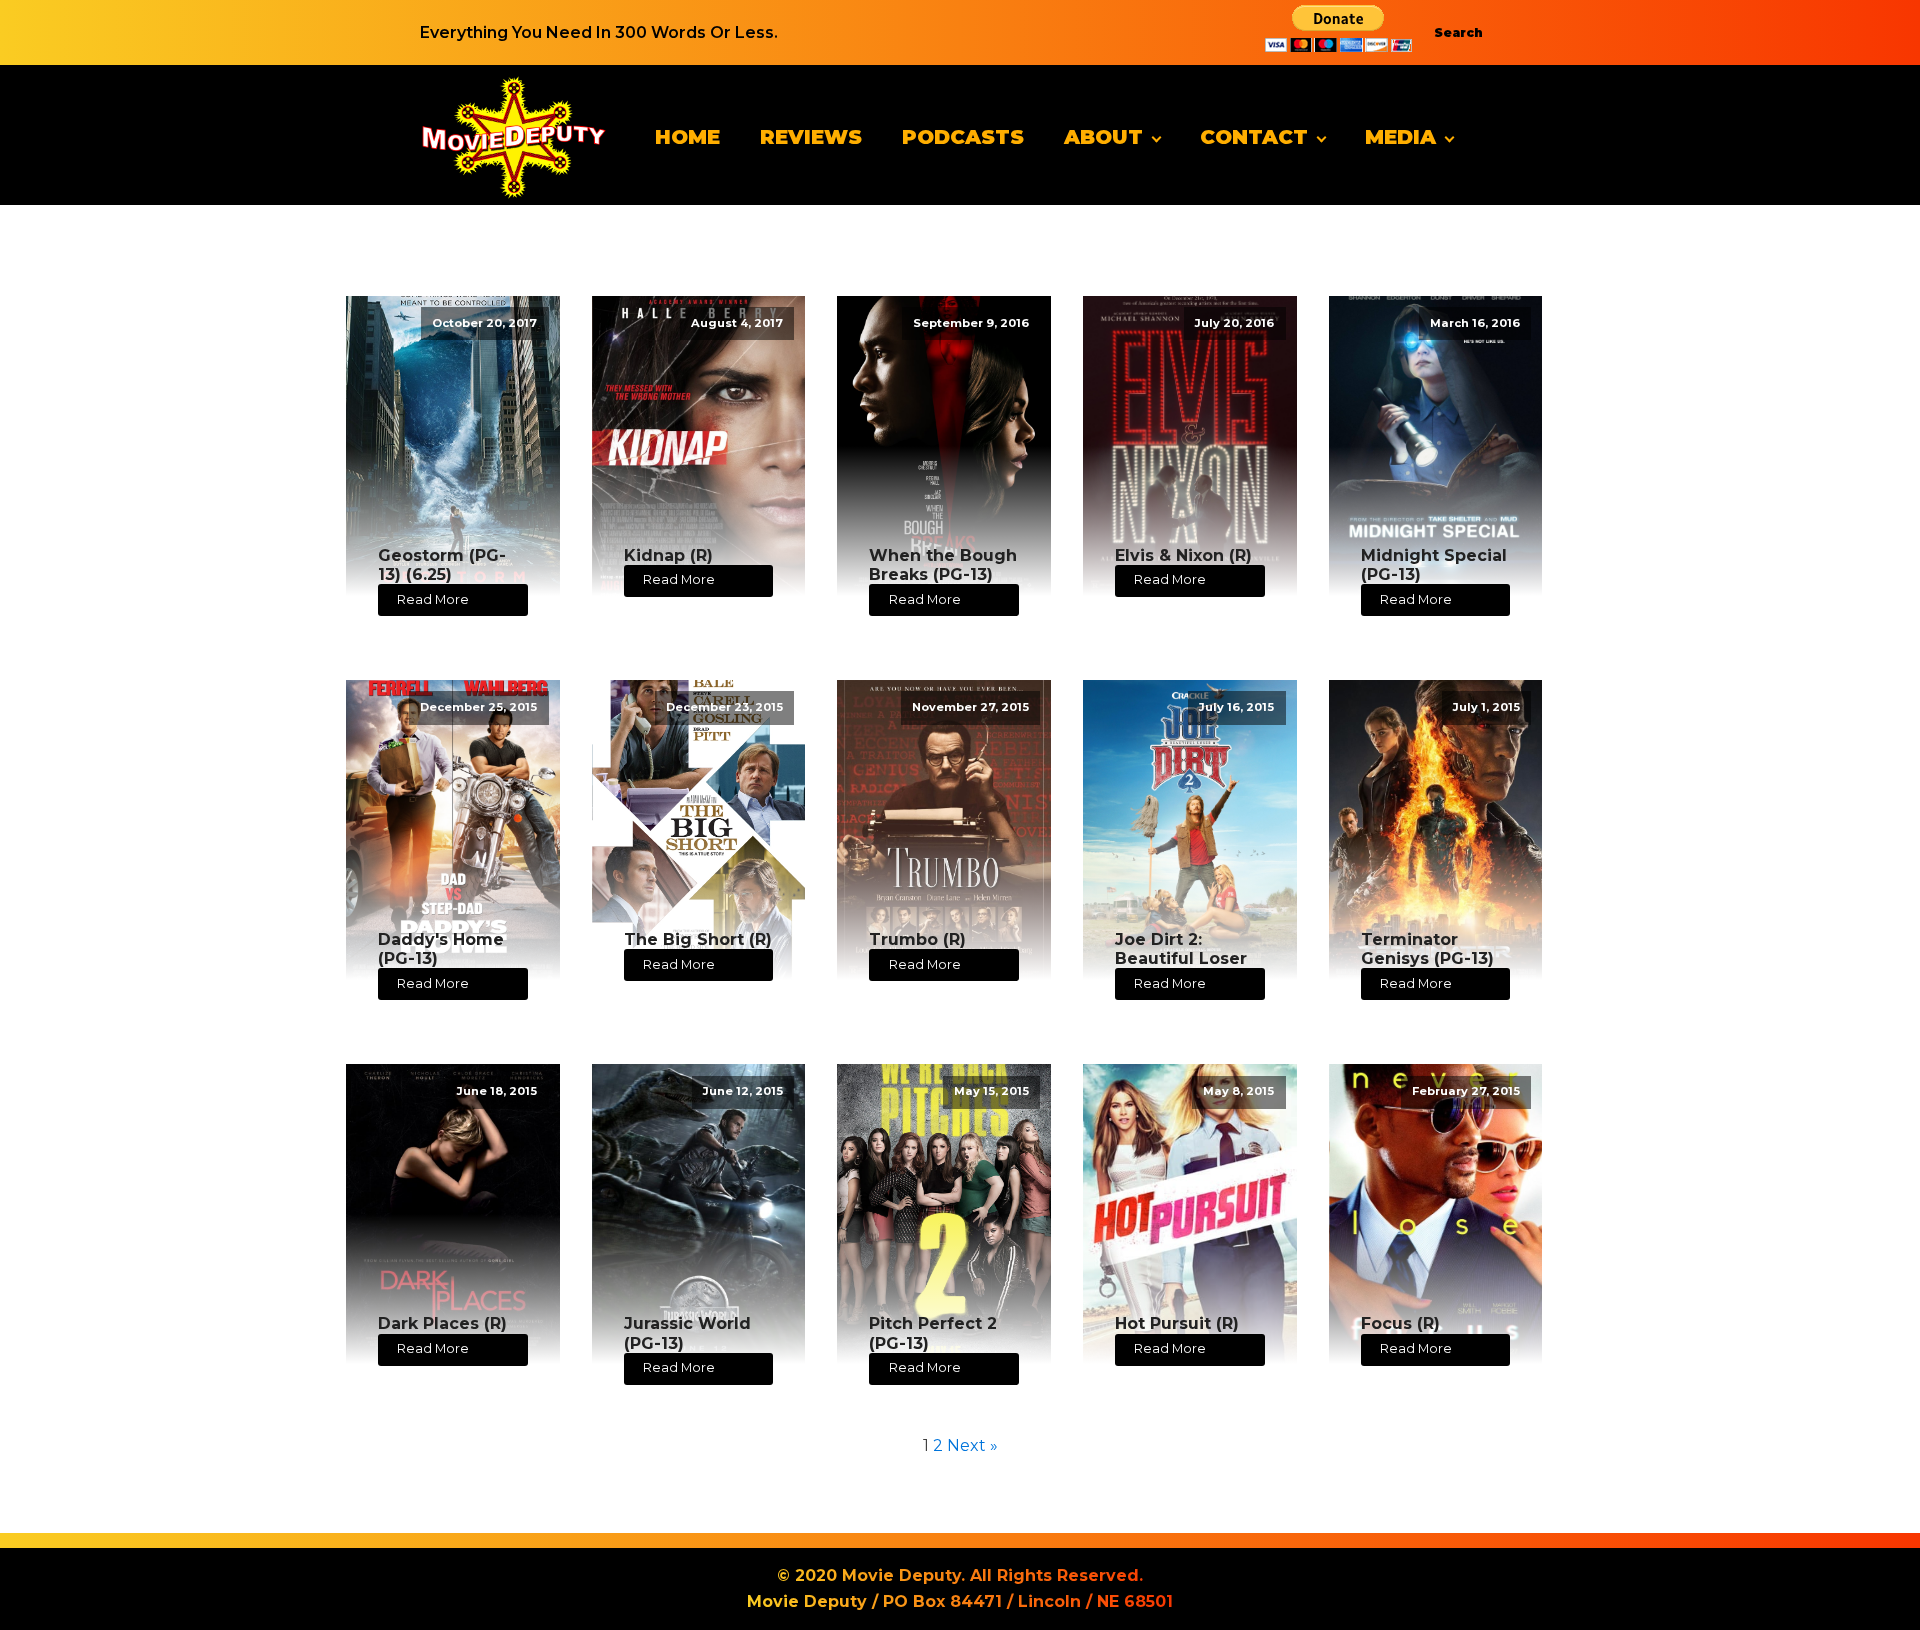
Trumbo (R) (917, 939)
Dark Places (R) (442, 1323)
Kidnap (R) (668, 555)
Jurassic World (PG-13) (687, 1333)
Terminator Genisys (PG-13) (1427, 949)
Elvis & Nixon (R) (1183, 555)
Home (687, 137)
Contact (1254, 137)
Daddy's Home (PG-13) (441, 949)
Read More (433, 599)
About (1103, 137)
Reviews (811, 137)
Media (1400, 137)
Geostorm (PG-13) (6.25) (442, 565)
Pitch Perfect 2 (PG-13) (933, 1333)
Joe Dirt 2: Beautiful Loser (1181, 949)
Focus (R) (1400, 1323)
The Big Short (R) (698, 939)
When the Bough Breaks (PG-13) (943, 565)
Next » (972, 1445)
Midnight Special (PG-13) (1434, 565)
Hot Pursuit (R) (1177, 1323)
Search (1458, 32)
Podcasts (963, 137)
